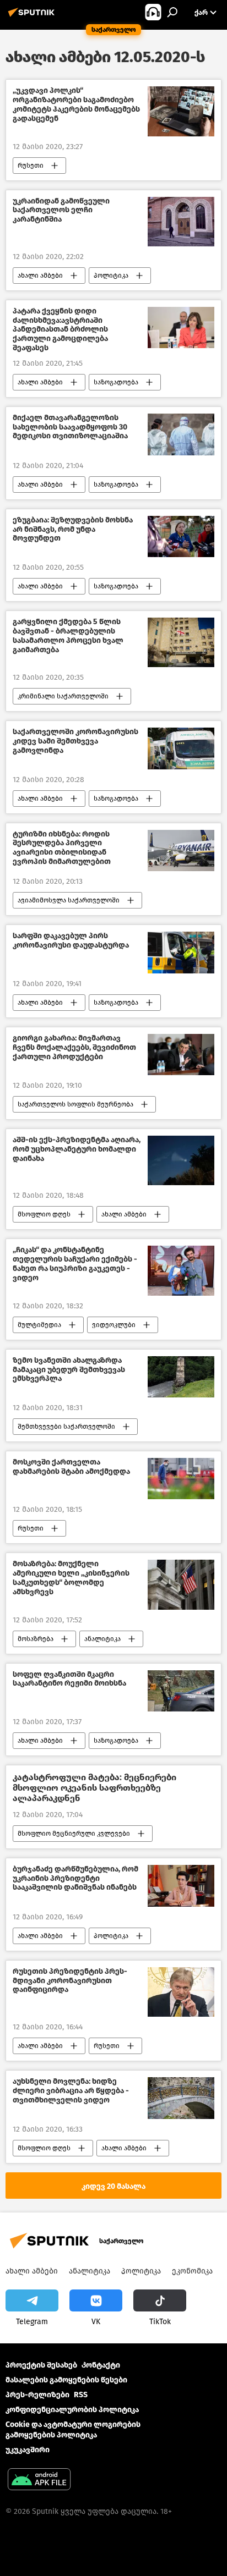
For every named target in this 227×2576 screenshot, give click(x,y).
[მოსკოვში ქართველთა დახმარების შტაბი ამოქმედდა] (181, 1479)
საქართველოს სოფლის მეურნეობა (75, 1104)
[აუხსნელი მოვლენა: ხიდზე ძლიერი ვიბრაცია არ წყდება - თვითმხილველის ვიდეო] (181, 2098)
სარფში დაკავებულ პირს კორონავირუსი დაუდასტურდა (71, 941)
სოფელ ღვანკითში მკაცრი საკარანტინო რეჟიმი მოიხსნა (69, 1679)
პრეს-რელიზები (37, 2395)
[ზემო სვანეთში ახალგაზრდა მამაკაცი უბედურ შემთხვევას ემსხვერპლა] (181, 1377)
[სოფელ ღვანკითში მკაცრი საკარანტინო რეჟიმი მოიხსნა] (181, 1691)
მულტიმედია (39, 1325)
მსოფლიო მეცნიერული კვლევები (74, 1834)
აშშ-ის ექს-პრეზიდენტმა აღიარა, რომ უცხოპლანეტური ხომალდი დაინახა (77, 1149)
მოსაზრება (36, 1639)
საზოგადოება (116, 382)
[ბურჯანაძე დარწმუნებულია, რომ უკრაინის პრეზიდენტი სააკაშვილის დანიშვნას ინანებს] (181, 1886)
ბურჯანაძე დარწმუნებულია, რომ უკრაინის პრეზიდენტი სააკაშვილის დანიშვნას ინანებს (75, 1879)
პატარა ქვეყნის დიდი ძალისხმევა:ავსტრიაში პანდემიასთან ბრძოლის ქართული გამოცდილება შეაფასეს (60, 330)
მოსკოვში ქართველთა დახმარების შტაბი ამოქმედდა (71, 1467)
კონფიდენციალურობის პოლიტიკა (72, 2410)
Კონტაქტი (101, 2365)
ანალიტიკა (102, 1639)
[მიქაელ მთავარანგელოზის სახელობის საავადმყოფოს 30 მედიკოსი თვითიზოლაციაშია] (181, 434)
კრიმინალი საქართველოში (63, 696)
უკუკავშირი (28, 2450)
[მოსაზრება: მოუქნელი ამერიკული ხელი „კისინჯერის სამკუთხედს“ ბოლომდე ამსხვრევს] (181, 1584)
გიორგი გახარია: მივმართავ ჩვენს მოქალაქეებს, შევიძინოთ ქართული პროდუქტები (74, 1048)
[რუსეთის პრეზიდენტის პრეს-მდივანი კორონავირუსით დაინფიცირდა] (181, 1992)
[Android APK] (39, 2481)
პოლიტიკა (111, 276)
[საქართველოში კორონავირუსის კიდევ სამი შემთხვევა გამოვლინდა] (181, 748)
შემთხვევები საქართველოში (66, 1427)
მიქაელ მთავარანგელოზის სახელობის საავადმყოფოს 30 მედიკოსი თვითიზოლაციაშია (70, 427)
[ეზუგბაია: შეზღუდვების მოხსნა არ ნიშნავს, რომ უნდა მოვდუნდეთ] (181, 536)
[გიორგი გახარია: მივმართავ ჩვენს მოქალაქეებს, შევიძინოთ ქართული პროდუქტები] (181, 1055)
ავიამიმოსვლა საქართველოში (69, 900)
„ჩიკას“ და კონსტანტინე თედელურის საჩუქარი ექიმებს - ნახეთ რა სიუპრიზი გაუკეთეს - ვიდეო (75, 1264)
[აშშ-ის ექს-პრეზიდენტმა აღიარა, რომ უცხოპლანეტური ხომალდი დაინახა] (181, 1160)
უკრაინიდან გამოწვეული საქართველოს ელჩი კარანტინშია (61, 211)
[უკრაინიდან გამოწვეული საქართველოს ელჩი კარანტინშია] (181, 222)
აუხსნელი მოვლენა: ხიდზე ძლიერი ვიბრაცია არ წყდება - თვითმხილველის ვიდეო (71, 2091)
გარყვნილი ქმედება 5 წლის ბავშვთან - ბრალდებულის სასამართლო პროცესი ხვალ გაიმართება (68, 636)
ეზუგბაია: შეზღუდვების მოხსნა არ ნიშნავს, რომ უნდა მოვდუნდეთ (73, 530)
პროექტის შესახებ (41, 2365)
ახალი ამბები (40, 276)
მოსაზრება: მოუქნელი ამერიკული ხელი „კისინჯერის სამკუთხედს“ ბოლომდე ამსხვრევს (71, 1578)
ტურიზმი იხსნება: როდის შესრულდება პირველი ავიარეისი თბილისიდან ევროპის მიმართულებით (62, 848)
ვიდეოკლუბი (114, 1325)
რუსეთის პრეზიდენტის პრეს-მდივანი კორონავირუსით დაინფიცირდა (70, 1981)
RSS (81, 2395)
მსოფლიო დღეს (44, 1214)
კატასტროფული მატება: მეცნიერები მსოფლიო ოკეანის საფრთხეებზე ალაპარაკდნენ (94, 1788)
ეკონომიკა (192, 2271)
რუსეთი (31, 166)
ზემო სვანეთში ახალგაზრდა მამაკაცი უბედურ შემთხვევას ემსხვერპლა (69, 1370)
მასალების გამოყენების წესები (66, 2380)
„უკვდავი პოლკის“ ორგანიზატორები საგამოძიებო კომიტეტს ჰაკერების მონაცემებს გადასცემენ (76, 104)
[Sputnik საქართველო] (33, 17)
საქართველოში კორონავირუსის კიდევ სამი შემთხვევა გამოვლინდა (75, 741)
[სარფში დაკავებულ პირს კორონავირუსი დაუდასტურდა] (181, 953)
